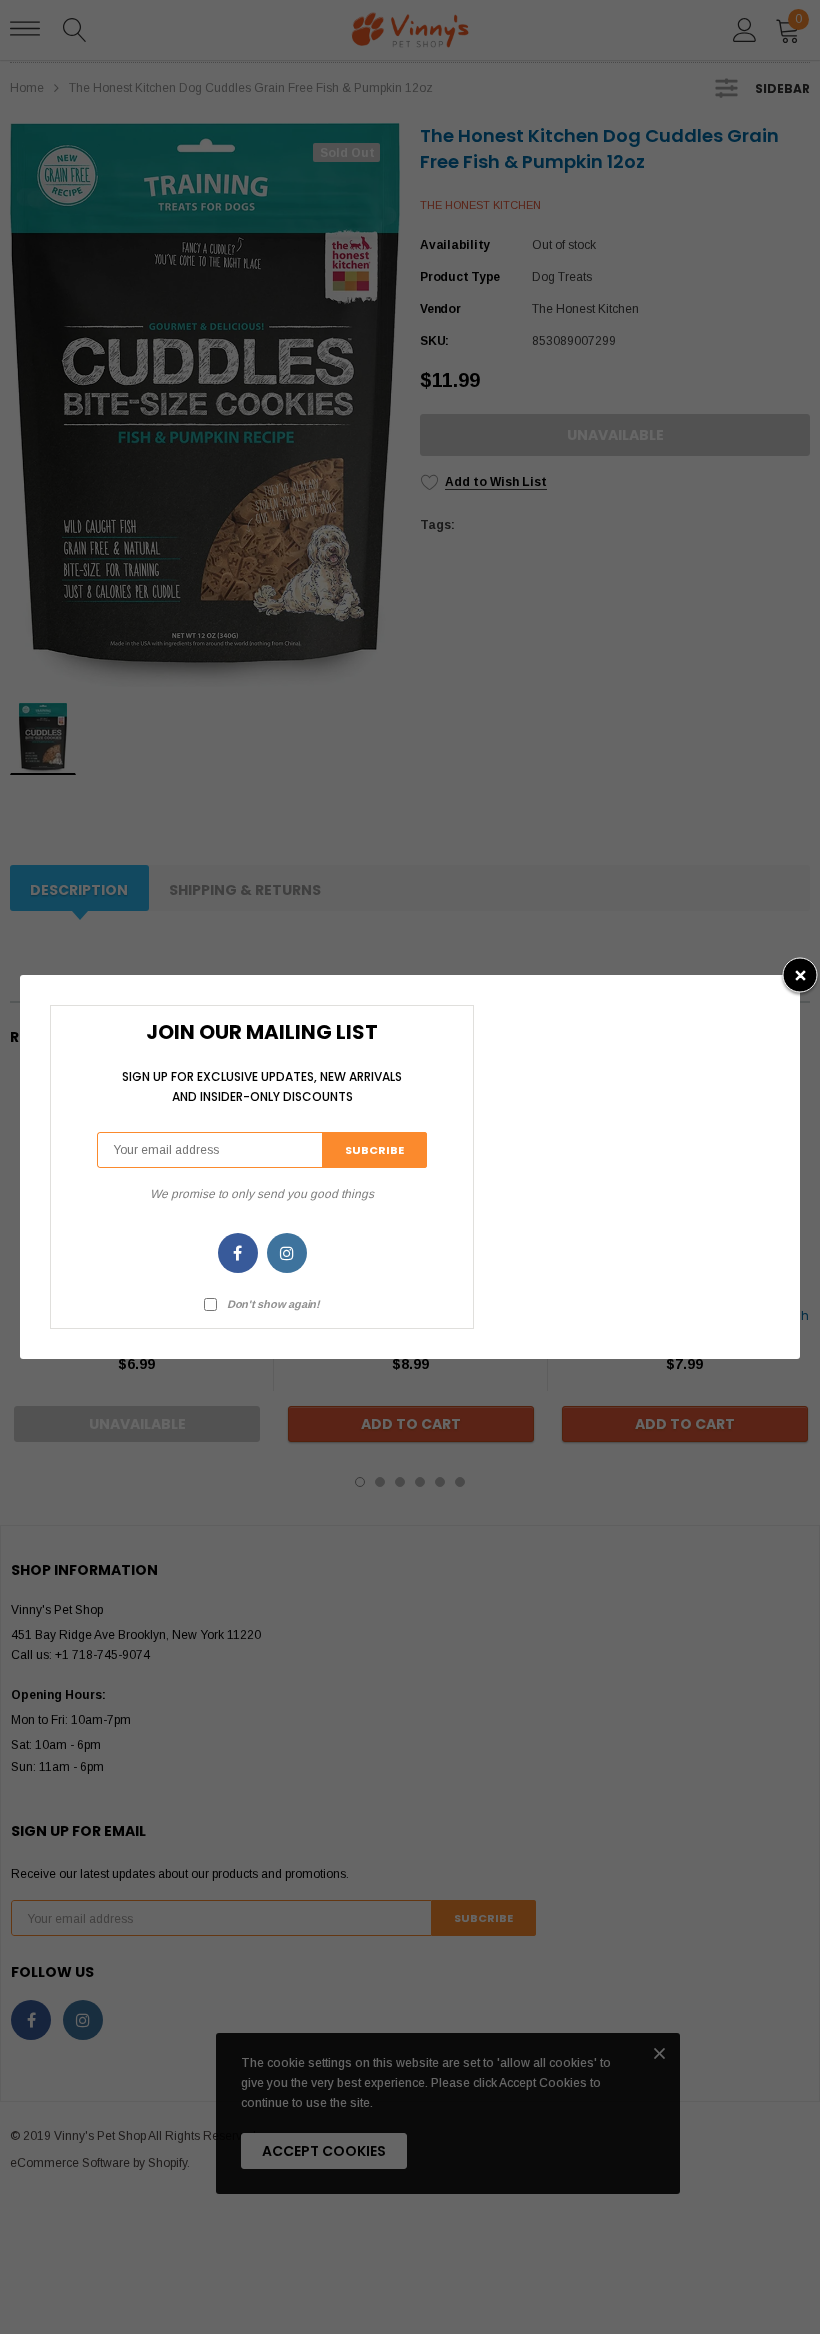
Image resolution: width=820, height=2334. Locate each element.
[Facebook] (238, 1253)
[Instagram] (287, 1253)
